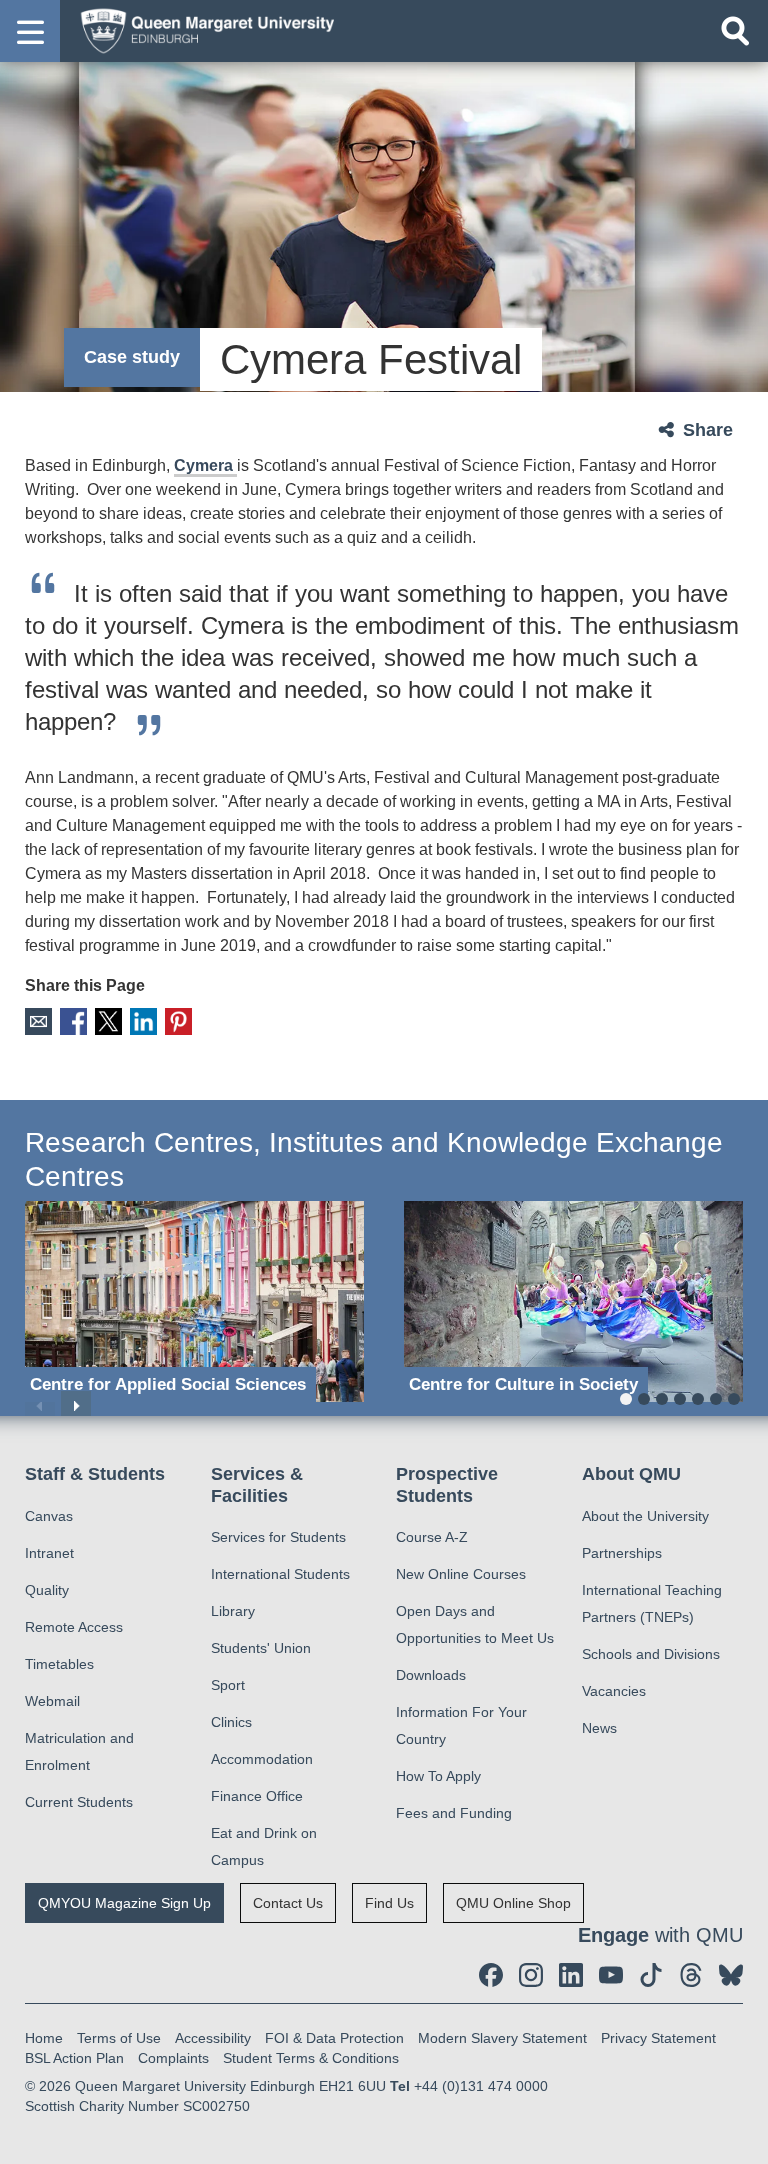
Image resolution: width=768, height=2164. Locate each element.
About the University (645, 1516)
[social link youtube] (611, 1975)
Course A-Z (432, 1537)
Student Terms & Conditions (311, 2058)
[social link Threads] (691, 1975)
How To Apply (438, 1776)
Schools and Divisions (651, 1654)
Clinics (231, 1722)
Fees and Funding (454, 1813)
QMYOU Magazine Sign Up (124, 1903)
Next (76, 1406)
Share (708, 430)
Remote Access (74, 1627)
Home (44, 2038)
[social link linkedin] (571, 1975)
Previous (40, 1406)
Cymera (205, 465)
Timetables (59, 1664)
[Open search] (735, 31)
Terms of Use (119, 2038)
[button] (30, 31)
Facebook (73, 1021)
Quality (47, 1590)
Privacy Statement (658, 2038)
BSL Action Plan (74, 2058)
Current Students (79, 1802)
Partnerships (622, 1553)
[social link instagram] (531, 1975)
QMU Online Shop (513, 1903)
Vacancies (614, 1691)
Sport (228, 1685)
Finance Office (257, 1796)
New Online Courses (461, 1574)
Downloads (431, 1675)
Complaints (173, 2058)
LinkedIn (143, 1021)
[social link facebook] (491, 1975)
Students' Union (261, 1648)
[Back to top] (743, 2139)
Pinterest (178, 1021)
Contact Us (288, 1903)
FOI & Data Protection (334, 2038)
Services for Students (278, 1537)
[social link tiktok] (651, 1975)
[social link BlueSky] (731, 1975)
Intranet (49, 1553)
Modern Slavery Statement (502, 2038)
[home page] (201, 30)
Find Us (389, 1903)
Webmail (52, 1701)
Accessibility (213, 2038)
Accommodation (262, 1759)
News (599, 1728)
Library (233, 1611)
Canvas (49, 1516)
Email (38, 1021)
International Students (280, 1574)
